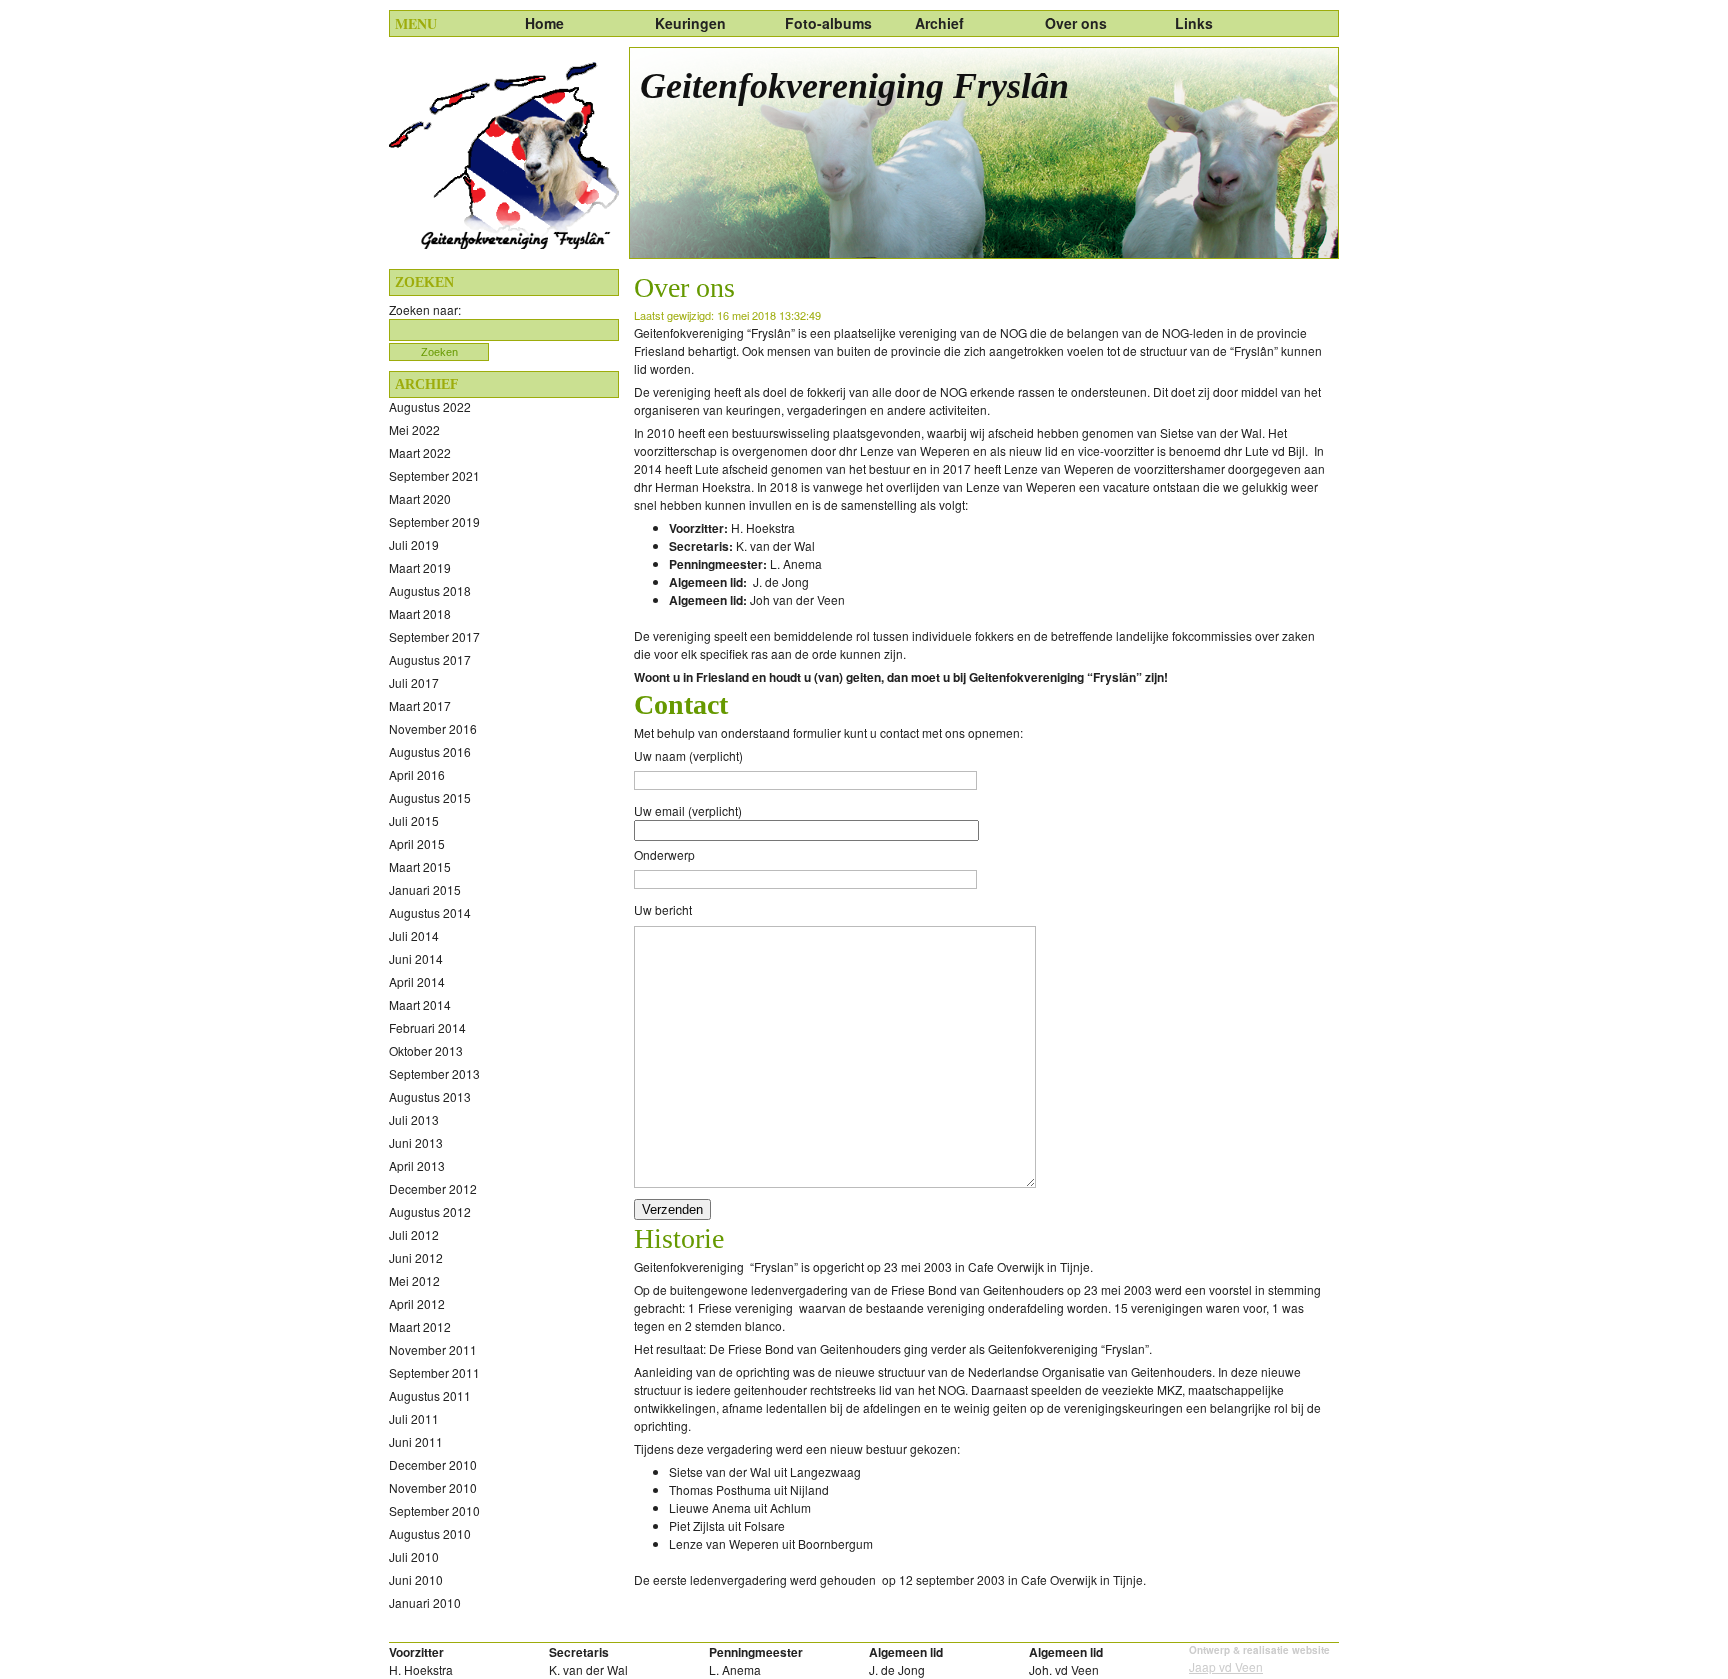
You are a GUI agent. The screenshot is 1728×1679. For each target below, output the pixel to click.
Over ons (1076, 23)
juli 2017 (414, 682)
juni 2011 (416, 1441)
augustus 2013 (430, 1096)
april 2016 (417, 774)
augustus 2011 (430, 1395)
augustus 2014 (430, 912)
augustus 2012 (430, 1211)
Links (1194, 23)
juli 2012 (414, 1234)
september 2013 (434, 1073)
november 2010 (433, 1487)
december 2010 (433, 1464)
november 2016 (433, 728)
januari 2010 (425, 1602)
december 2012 (433, 1188)
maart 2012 (420, 1326)
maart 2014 (420, 1004)
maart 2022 (420, 452)
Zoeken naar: (425, 309)
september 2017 (434, 636)
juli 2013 (414, 1119)
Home (544, 23)
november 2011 (433, 1349)
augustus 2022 (430, 406)
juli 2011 (414, 1418)
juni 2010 (416, 1579)
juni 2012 (416, 1257)
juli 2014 (414, 935)
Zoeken (439, 352)
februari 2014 (427, 1027)
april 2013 (417, 1165)
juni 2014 (416, 958)
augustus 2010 (430, 1533)
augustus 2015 (430, 797)
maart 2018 (420, 613)
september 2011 (434, 1372)
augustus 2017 (430, 659)
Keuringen (690, 23)
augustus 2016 (430, 751)
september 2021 (434, 475)
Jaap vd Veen (1226, 1666)
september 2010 (434, 1510)
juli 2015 (414, 820)
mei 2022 (414, 429)
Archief (939, 23)
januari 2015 (425, 889)
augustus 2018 (430, 590)
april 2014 (417, 981)
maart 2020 (420, 498)
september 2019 (434, 521)
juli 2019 (414, 544)
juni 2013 (416, 1142)
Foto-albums (828, 23)
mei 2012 (414, 1280)
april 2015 (417, 843)
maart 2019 (420, 567)
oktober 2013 (426, 1050)
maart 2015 (420, 866)
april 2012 (417, 1303)
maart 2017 (420, 705)
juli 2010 (414, 1556)
